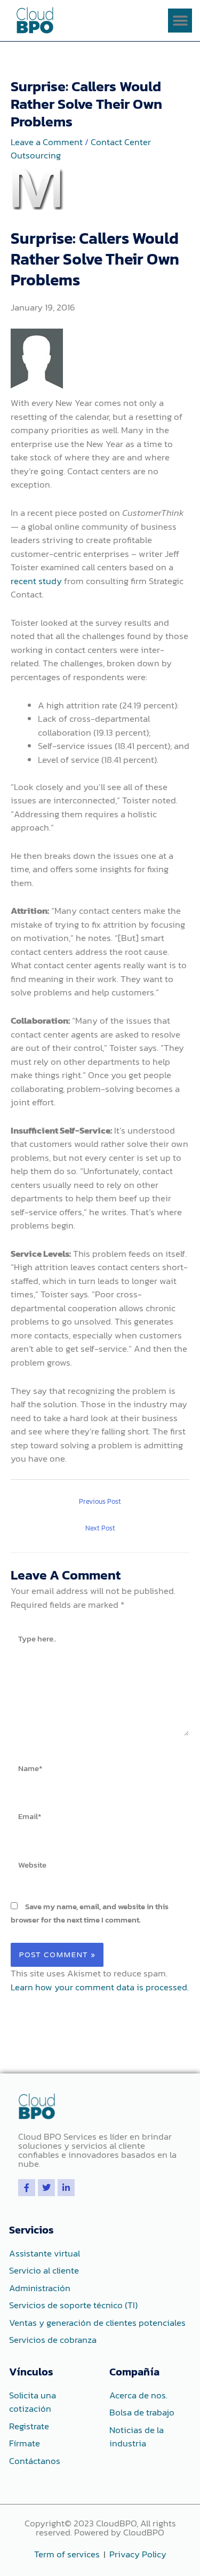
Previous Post (100, 1501)
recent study (36, 581)
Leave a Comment (47, 142)
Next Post (100, 1528)
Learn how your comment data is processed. (100, 1987)
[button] (180, 21)
